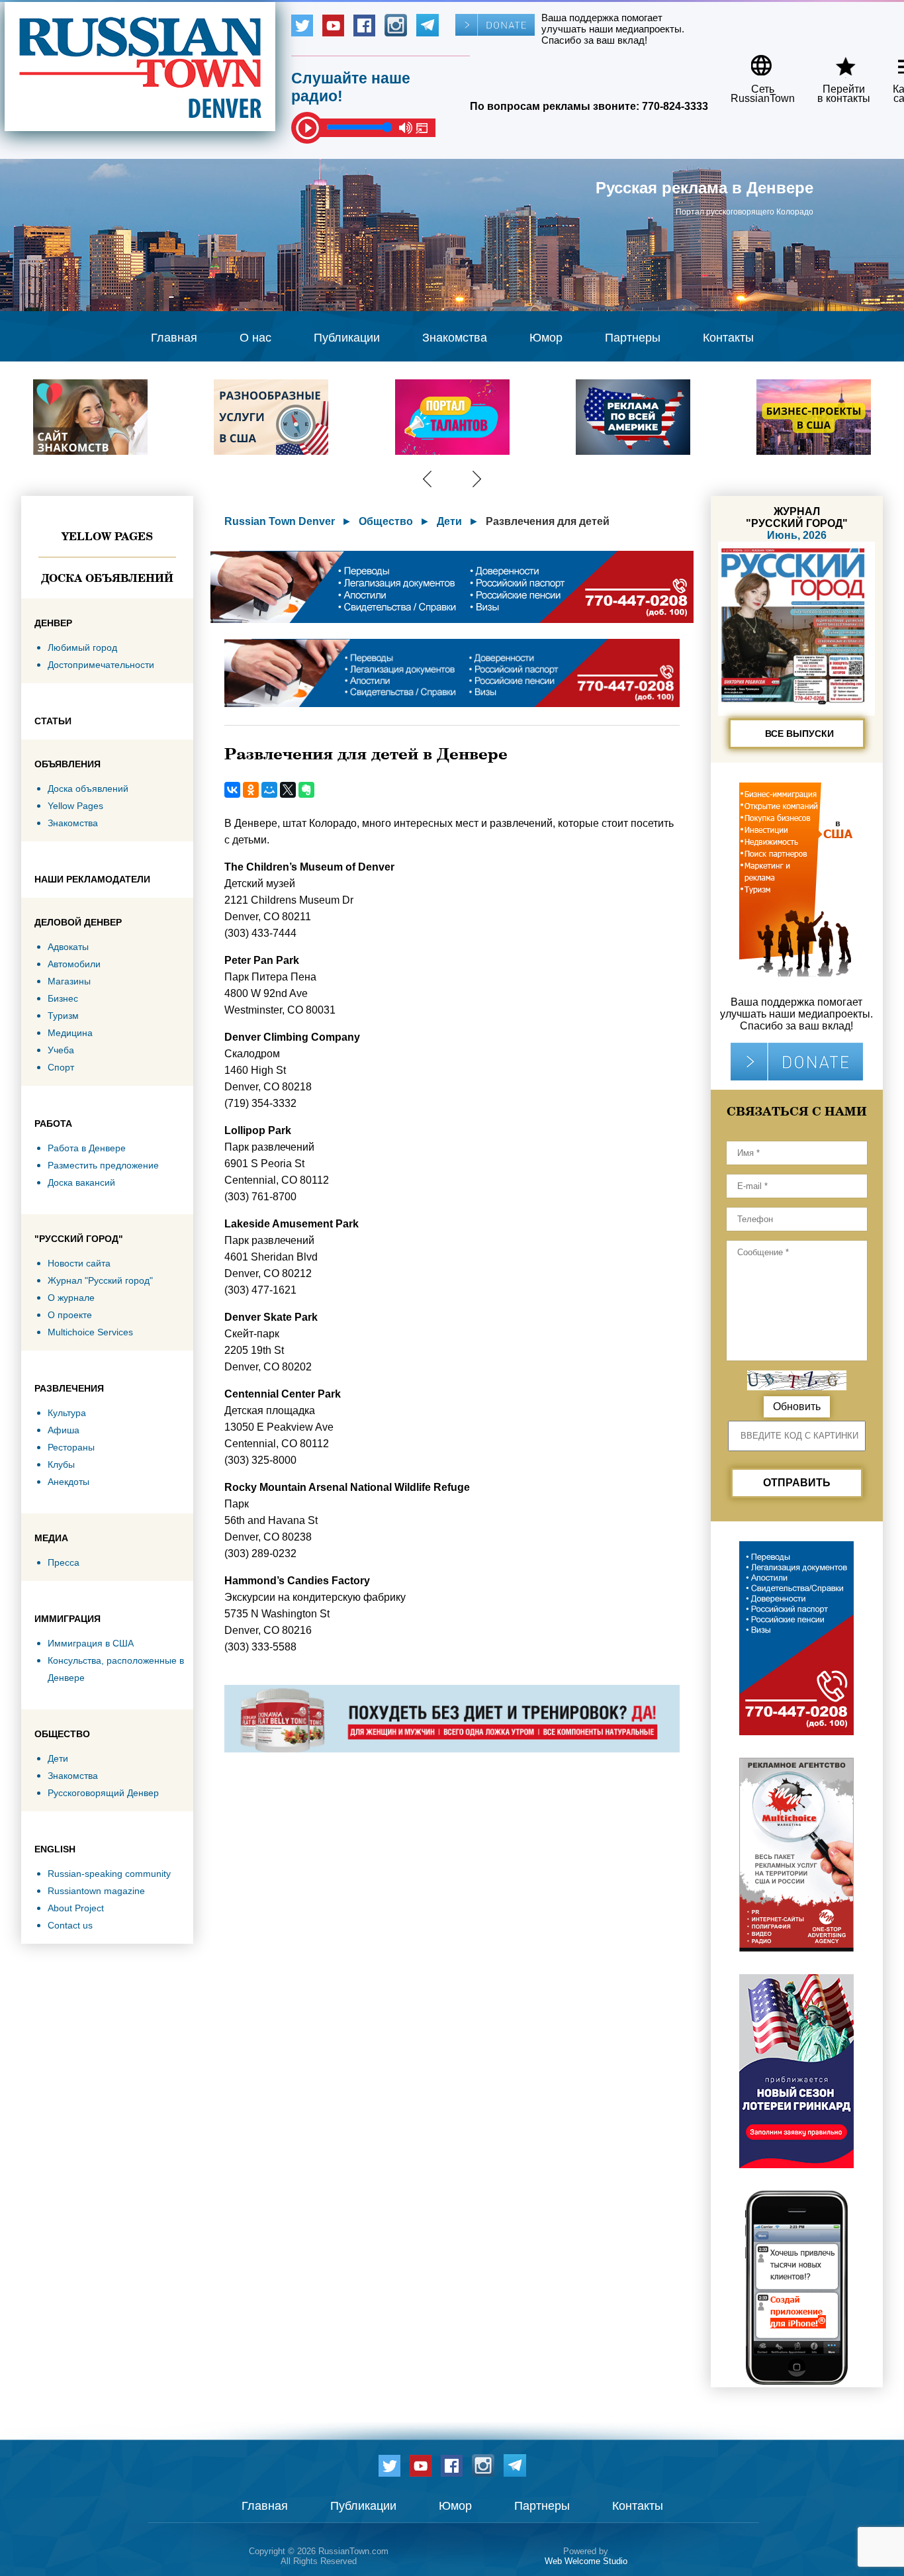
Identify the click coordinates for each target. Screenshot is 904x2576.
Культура (67, 1413)
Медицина (70, 1033)
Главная (174, 338)
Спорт (61, 1067)
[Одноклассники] (251, 790)
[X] (288, 790)
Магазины (69, 981)
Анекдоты (68, 1482)
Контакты (728, 338)
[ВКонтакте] (232, 790)
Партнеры (633, 338)
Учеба (61, 1050)
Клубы (61, 1464)
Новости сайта (79, 1263)
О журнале (71, 1298)
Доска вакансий (81, 1182)
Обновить (797, 1407)
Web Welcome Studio (586, 2561)
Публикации (347, 338)
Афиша (64, 1430)
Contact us (70, 1925)
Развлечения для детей (548, 521)
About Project (76, 1908)
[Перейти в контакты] (835, 61)
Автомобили (74, 964)
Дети (58, 1758)
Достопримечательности (101, 665)
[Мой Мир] (269, 790)
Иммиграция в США (91, 1643)
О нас (255, 338)
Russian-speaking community (109, 1874)
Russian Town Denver (280, 521)
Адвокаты (68, 947)
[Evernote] (306, 790)
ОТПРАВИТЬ (797, 1483)
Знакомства (455, 338)
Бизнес (63, 998)
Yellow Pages (107, 536)
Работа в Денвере (87, 1148)
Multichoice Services (90, 1332)
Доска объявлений (107, 578)
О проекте (70, 1315)
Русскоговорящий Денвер (103, 1793)
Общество (386, 521)
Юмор (546, 338)
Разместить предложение (103, 1165)
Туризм (63, 1016)
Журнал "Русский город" (100, 1280)
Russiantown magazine (96, 1891)
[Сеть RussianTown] (754, 61)
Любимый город (82, 647)
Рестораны (71, 1447)
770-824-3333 (675, 106)
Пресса (64, 1562)
